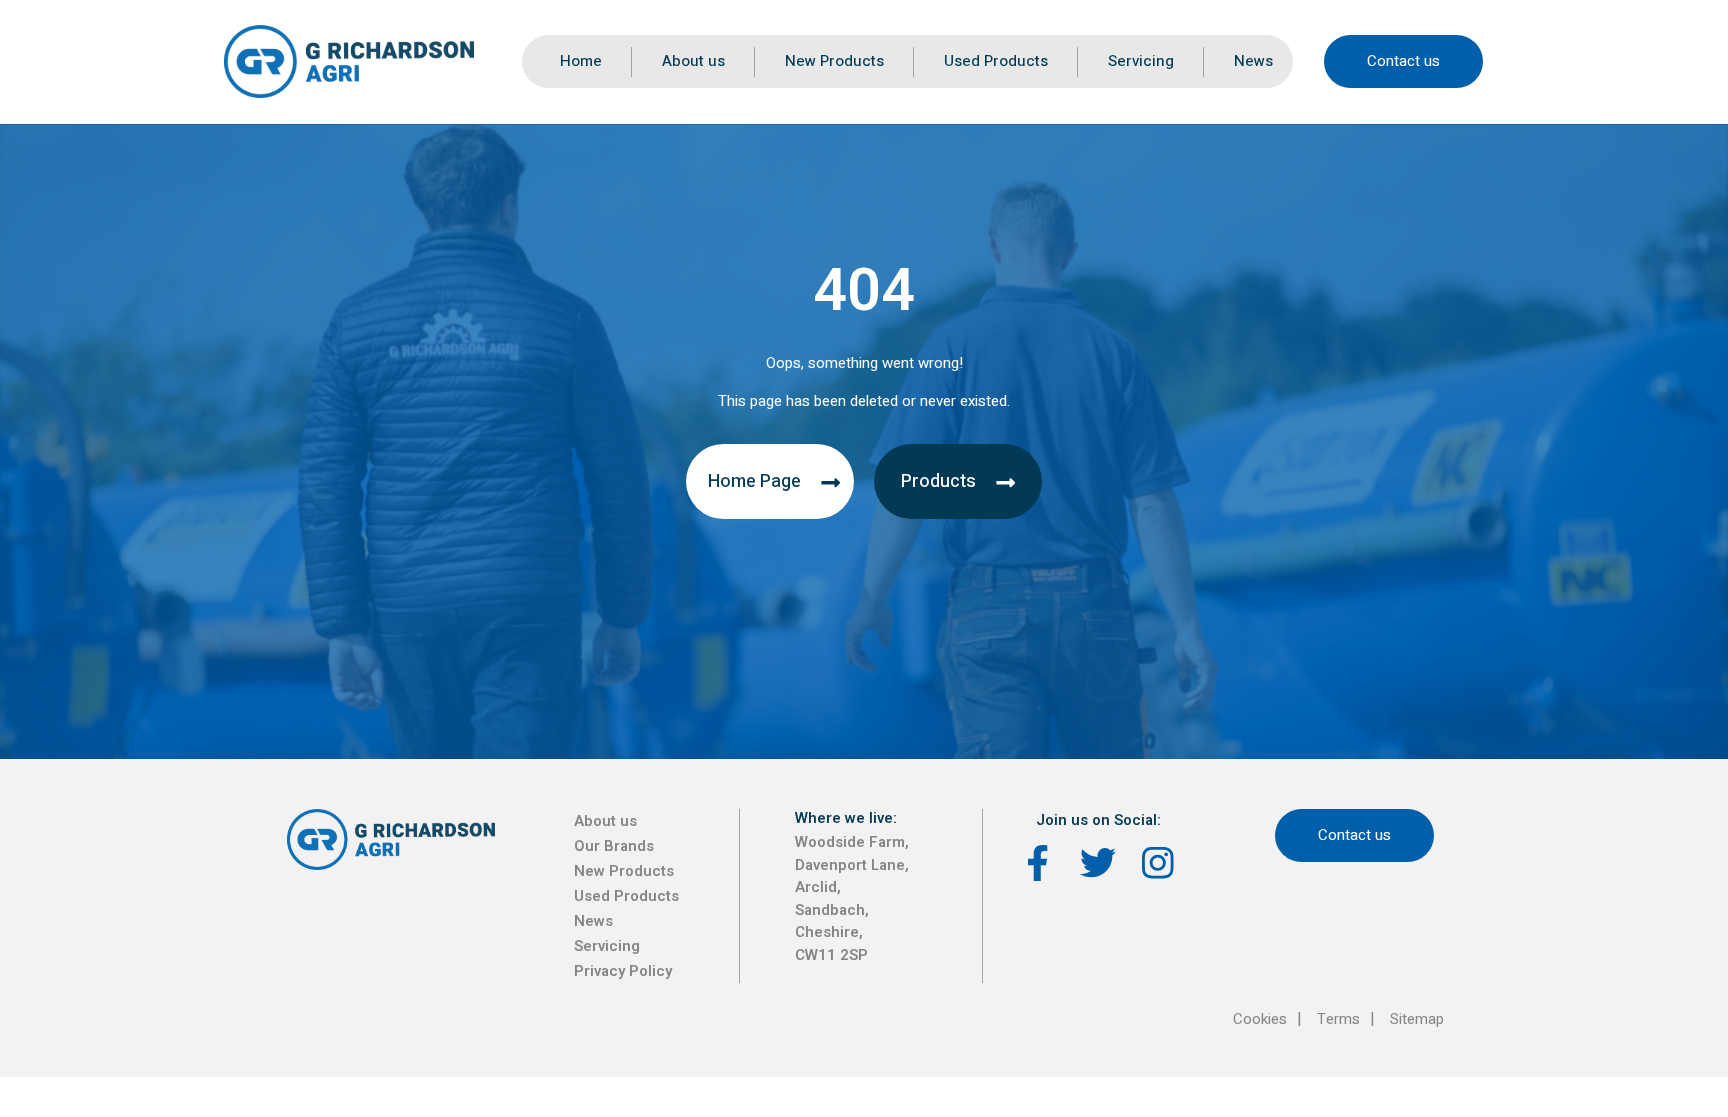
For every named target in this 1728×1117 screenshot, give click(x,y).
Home (581, 61)
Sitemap (1417, 1019)
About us (693, 61)
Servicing (1141, 61)
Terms (1338, 1019)
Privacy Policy (623, 971)
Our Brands (614, 846)
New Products (834, 61)
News (1253, 61)
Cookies (1260, 1019)
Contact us (1403, 61)
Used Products (996, 61)
